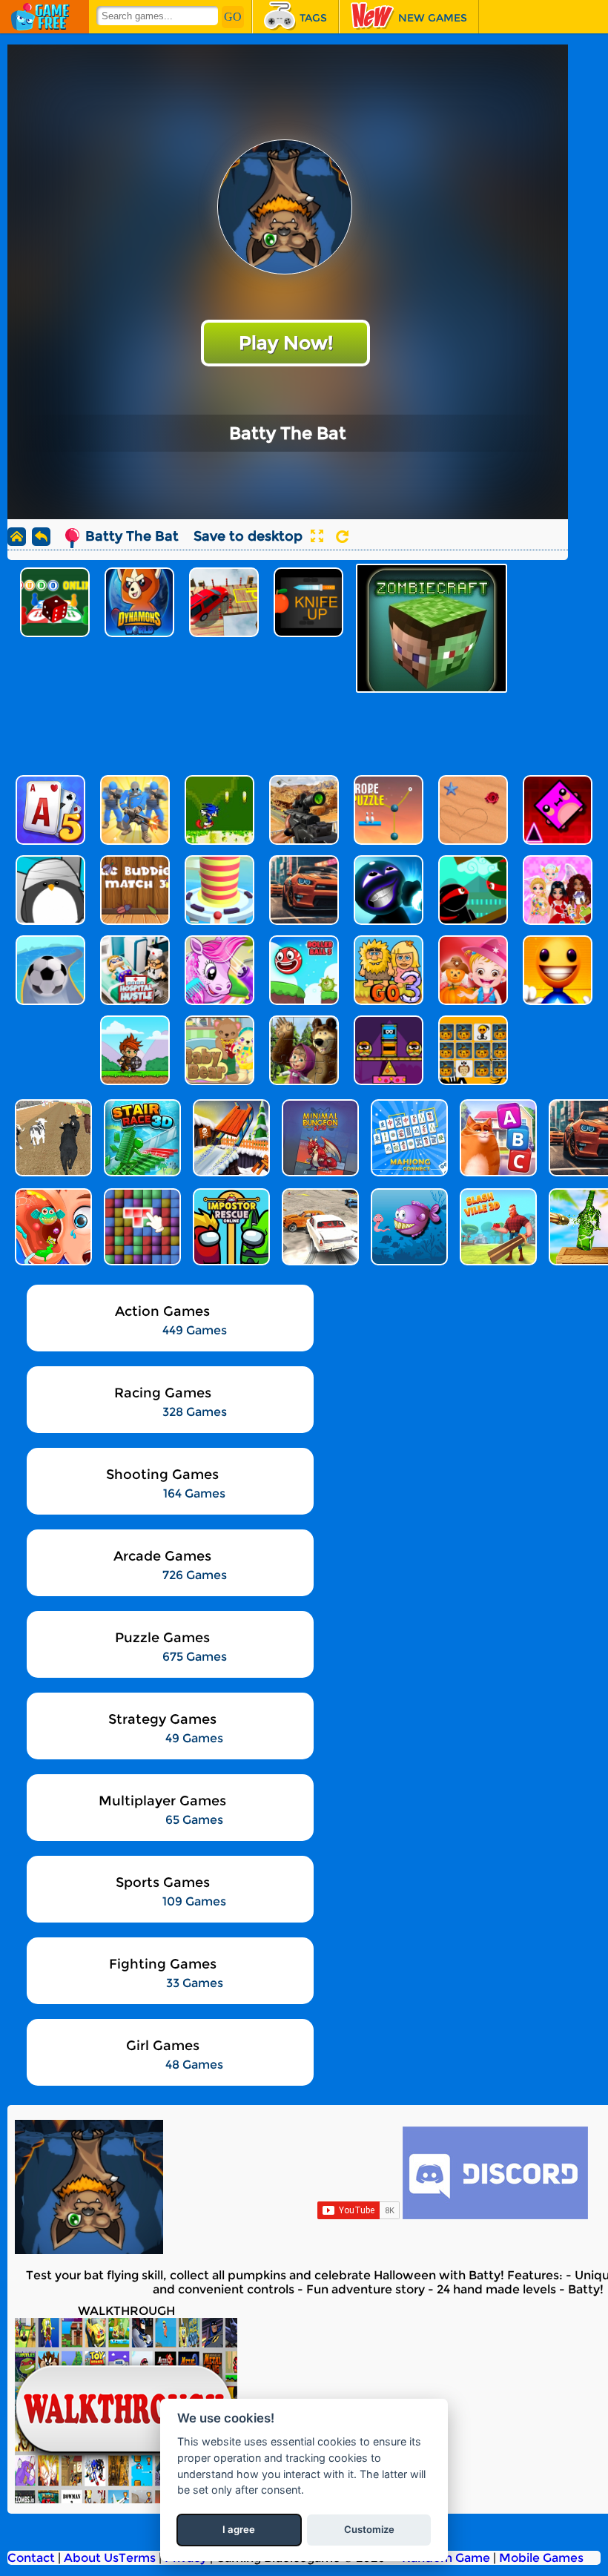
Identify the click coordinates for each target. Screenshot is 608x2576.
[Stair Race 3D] (141, 1138)
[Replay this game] (342, 537)
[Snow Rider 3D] (230, 1138)
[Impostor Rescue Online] (230, 1227)
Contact (31, 2558)
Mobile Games (541, 2558)
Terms (137, 2558)
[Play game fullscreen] (317, 536)
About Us (91, 2558)
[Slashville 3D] (497, 1227)
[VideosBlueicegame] (126, 2499)
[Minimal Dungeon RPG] (319, 1138)
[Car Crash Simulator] (319, 1227)
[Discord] (495, 2215)
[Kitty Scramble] (497, 1138)
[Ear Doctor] (52, 1227)
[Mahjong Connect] (408, 1138)
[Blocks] (141, 1227)
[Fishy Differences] (408, 1227)
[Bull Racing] (52, 1138)
